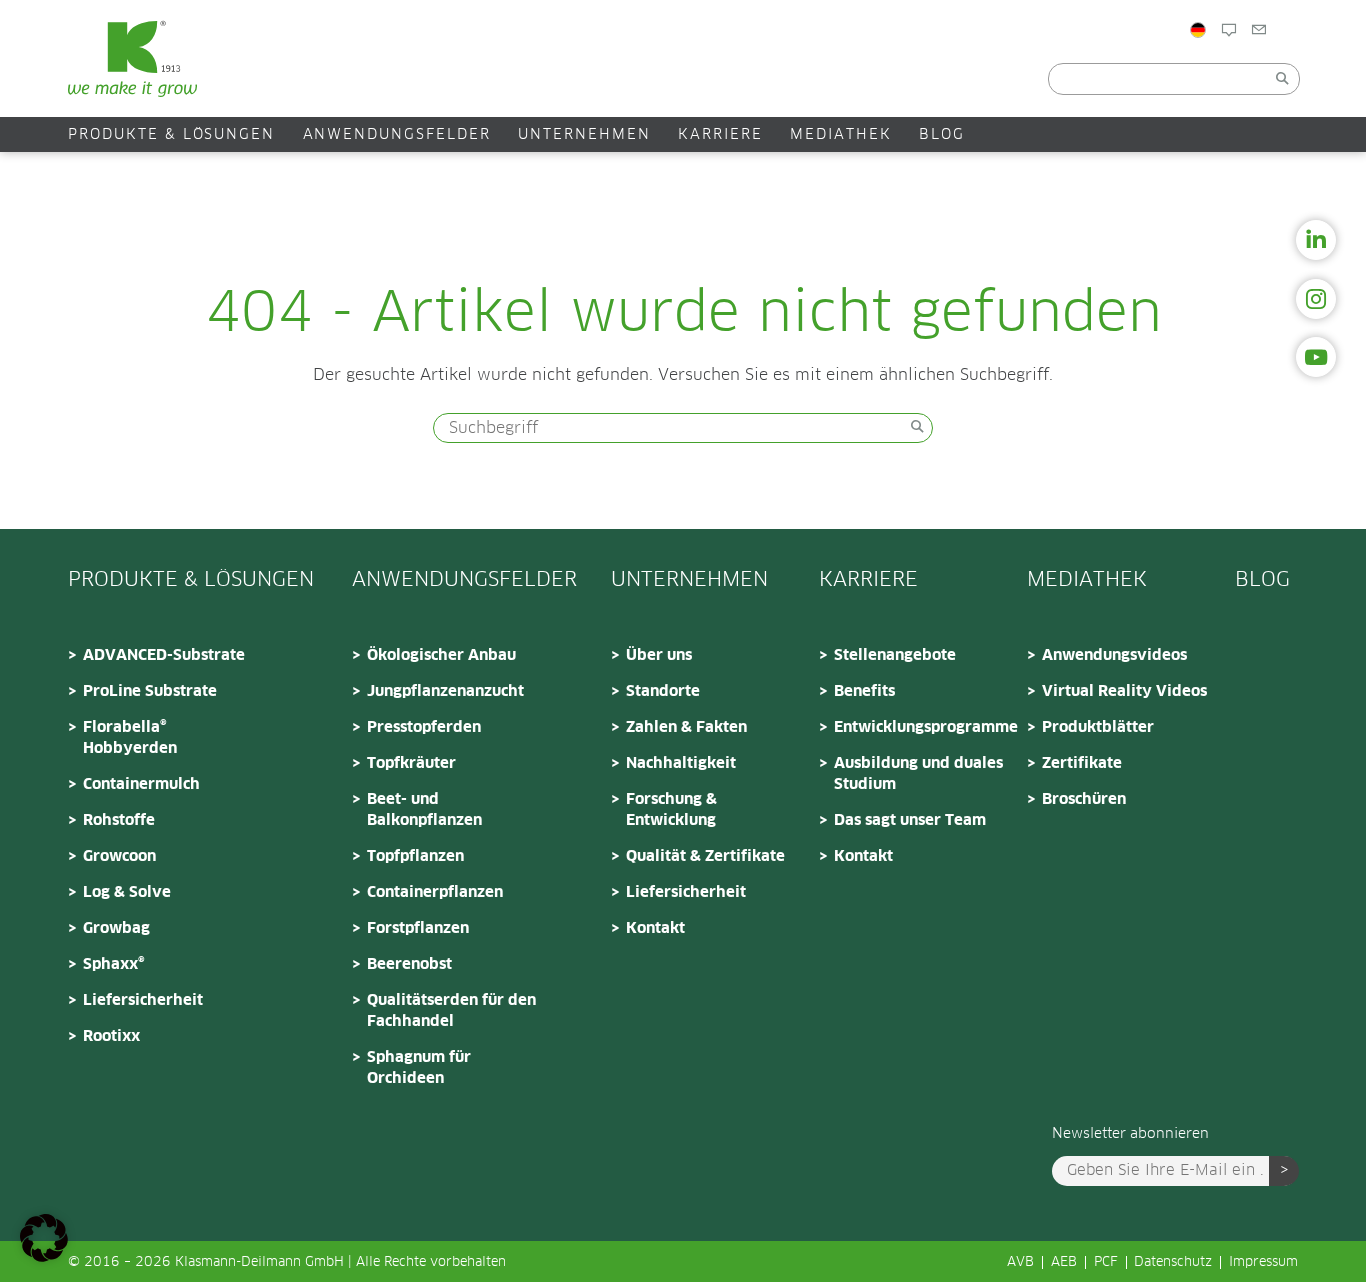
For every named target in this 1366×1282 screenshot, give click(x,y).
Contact (1327, 73)
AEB (1064, 1262)
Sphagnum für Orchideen (419, 1068)
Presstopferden (424, 727)
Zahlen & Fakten (686, 727)
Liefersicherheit (143, 1000)
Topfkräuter (411, 763)
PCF (1106, 1262)
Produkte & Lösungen (171, 135)
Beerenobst (409, 964)
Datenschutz (1173, 1262)
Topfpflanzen (415, 856)
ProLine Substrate (150, 691)
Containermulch (141, 784)
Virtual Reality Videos (1124, 691)
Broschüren (1084, 799)
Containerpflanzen (435, 892)
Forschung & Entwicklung (671, 810)
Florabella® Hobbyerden (130, 738)
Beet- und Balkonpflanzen (424, 810)
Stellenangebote (895, 655)
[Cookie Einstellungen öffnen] (44, 1257)
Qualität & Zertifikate (705, 856)
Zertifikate (1082, 763)
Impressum (1263, 1262)
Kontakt (655, 928)
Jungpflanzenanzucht (445, 691)
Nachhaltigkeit (681, 763)
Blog (1254, 73)
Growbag (116, 928)
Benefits (864, 691)
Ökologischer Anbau (441, 655)
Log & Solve (127, 892)
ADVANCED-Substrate (164, 655)
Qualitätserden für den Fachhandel (451, 1011)
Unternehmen (584, 135)
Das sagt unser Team (910, 820)
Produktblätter (1098, 727)
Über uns (659, 655)
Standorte (663, 691)
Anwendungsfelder (397, 135)
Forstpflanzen (418, 928)
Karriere (720, 135)
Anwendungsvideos (1114, 655)
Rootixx (111, 1036)
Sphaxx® (114, 964)
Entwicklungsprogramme (924, 727)
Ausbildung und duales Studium (918, 774)
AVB (1020, 1262)
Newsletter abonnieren (1130, 1134)
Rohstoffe (119, 820)
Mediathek (841, 135)
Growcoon (119, 856)
